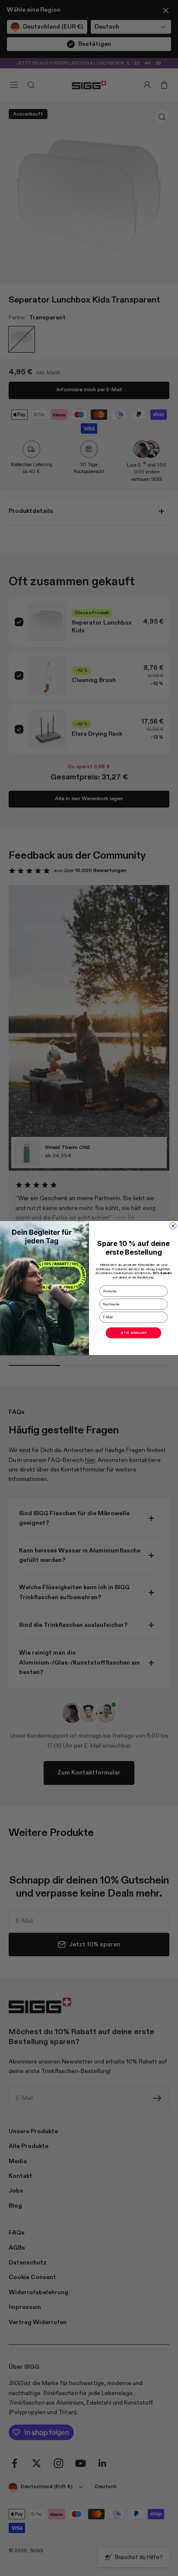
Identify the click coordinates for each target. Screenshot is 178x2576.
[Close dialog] (173, 1226)
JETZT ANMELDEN (133, 1333)
